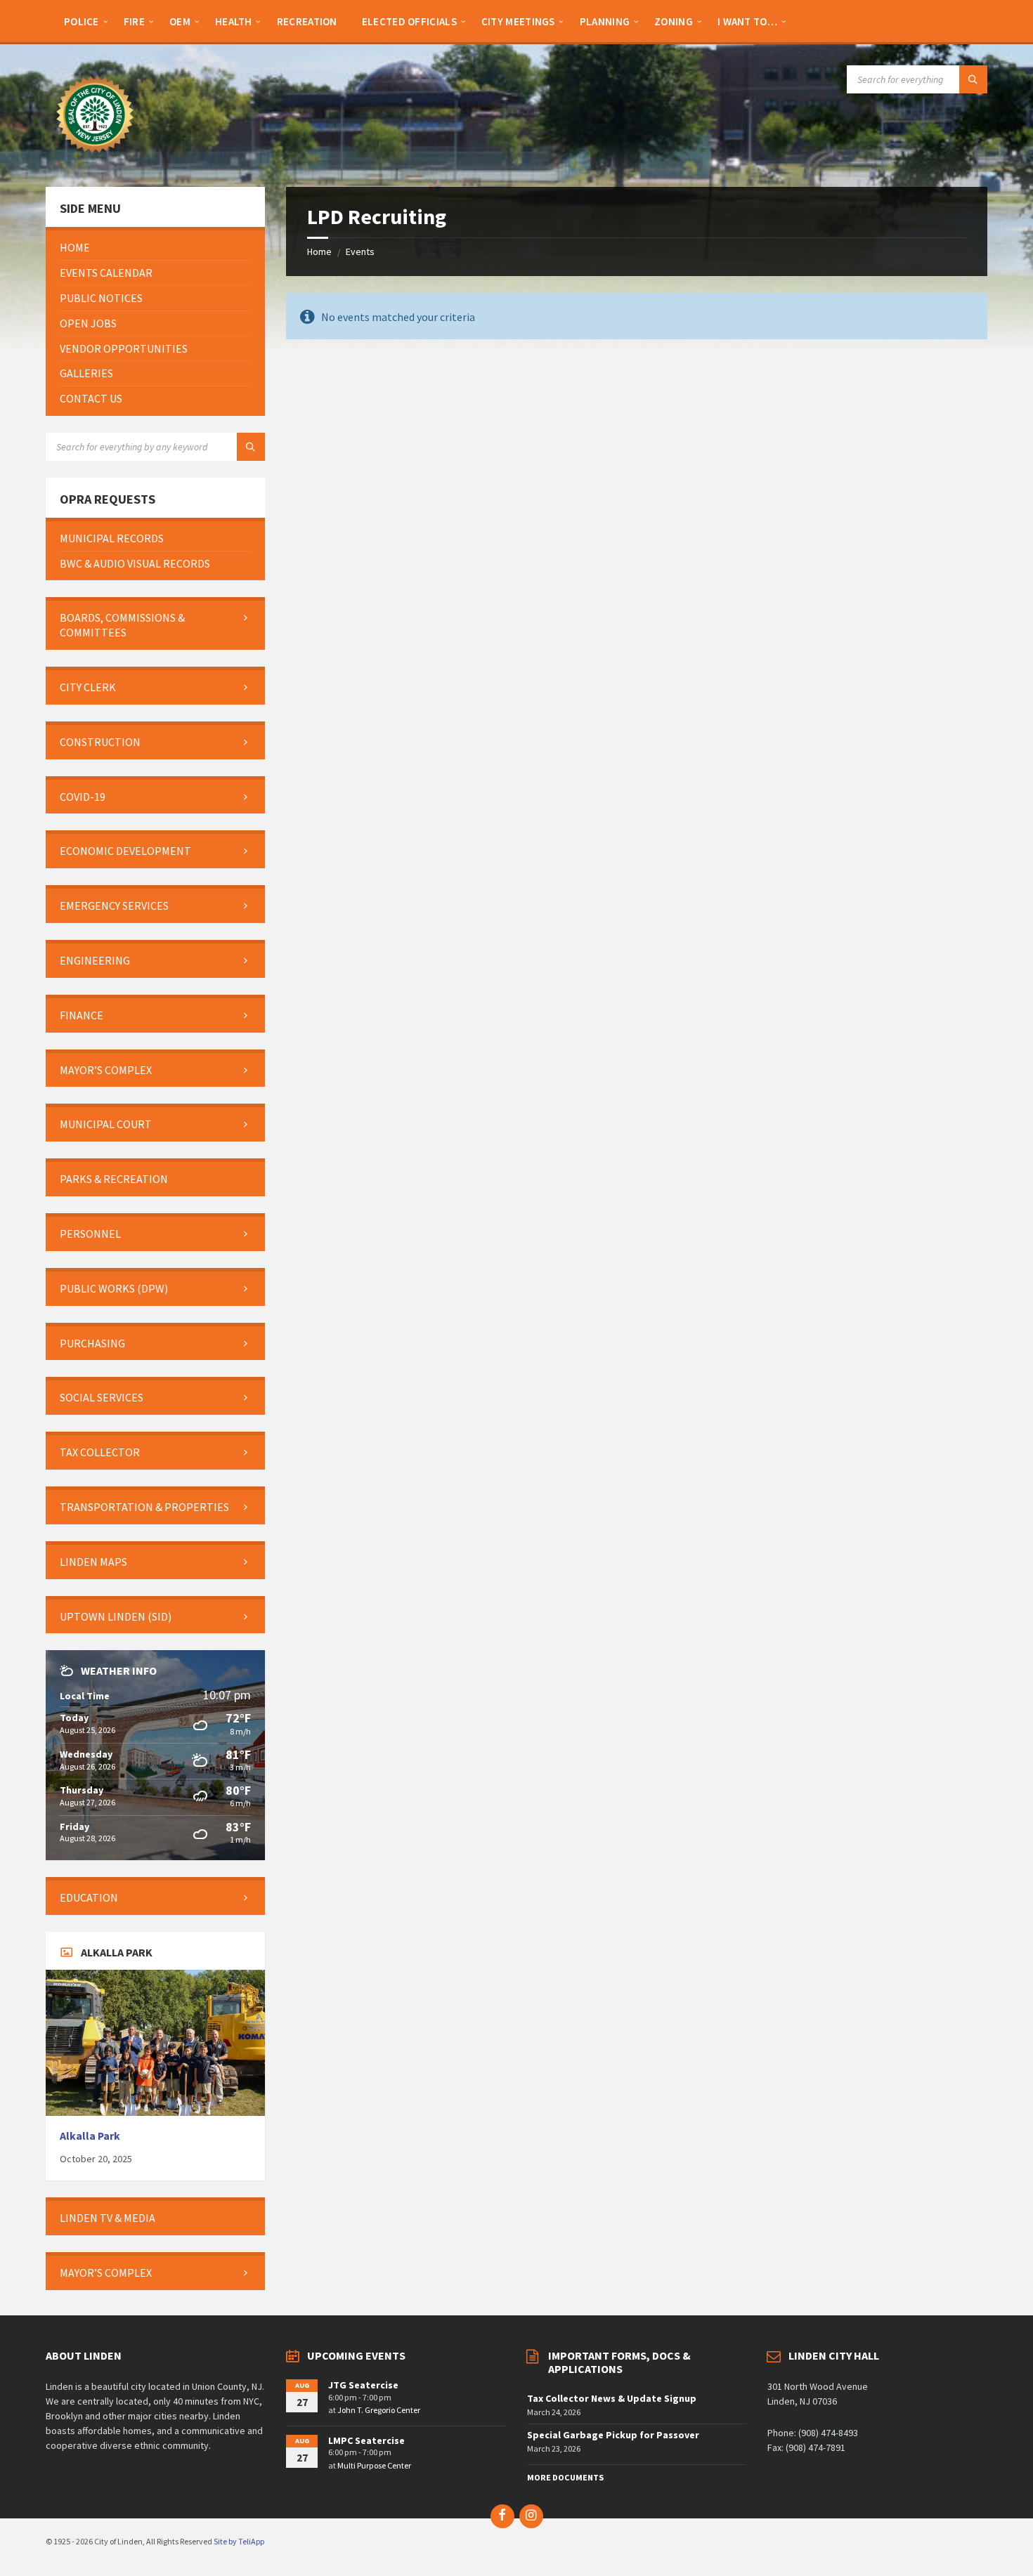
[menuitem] (82, 21)
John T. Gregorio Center (379, 2410)
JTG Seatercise (363, 2385)
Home (319, 251)
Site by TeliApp (239, 2541)
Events (360, 251)
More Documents (565, 2477)
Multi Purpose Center (374, 2465)
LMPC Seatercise (366, 2440)
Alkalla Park (90, 2136)
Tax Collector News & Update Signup (612, 2398)
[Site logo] (95, 159)
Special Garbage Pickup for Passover (613, 2435)
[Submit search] (973, 79)
